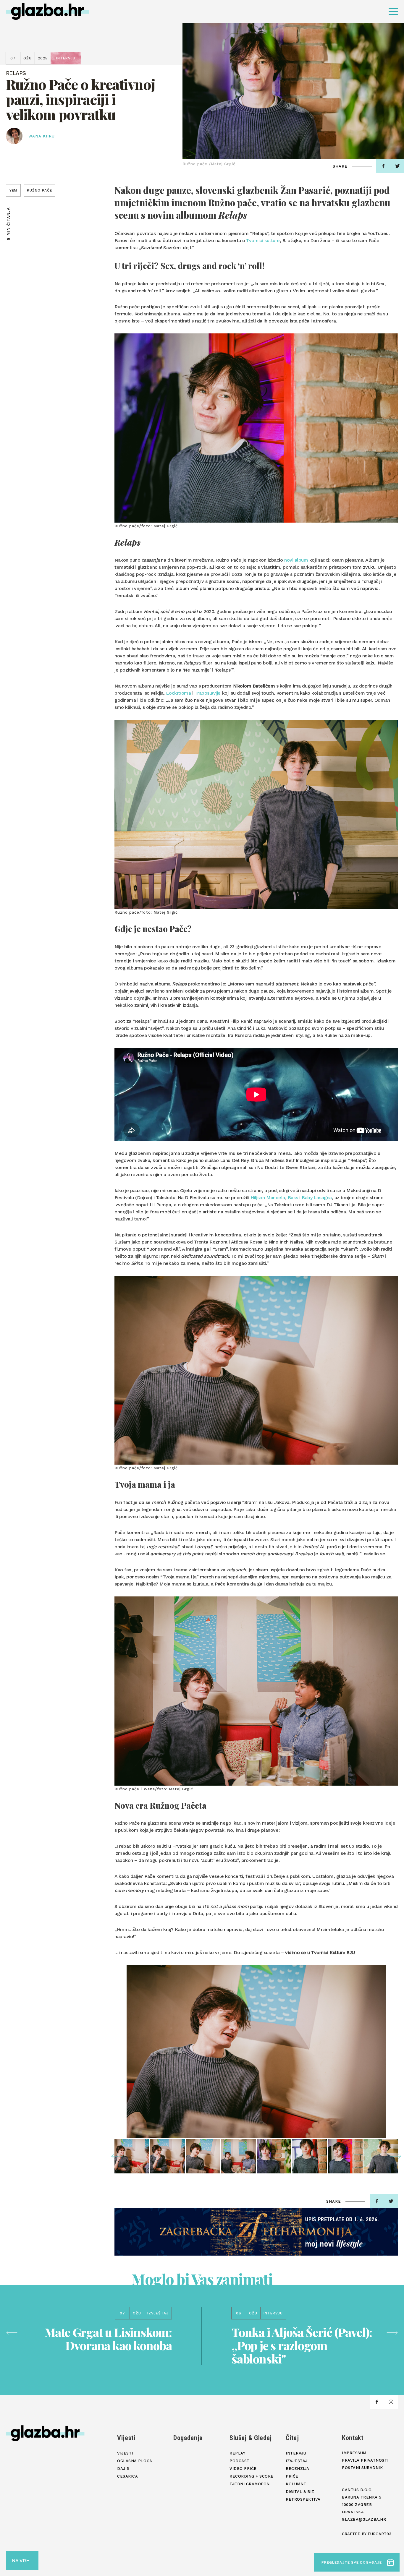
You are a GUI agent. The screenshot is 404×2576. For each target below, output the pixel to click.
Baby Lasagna (317, 1198)
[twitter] (391, 2201)
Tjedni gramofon (250, 2484)
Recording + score (252, 2476)
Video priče (243, 2469)
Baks (293, 1198)
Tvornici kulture (263, 240)
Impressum (354, 2453)
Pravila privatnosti (365, 2460)
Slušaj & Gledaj (251, 2438)
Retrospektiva (303, 2499)
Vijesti (126, 2438)
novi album (296, 560)
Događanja (188, 2438)
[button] (117, 2156)
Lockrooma (178, 693)
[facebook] (383, 166)
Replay (237, 2453)
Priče (292, 2476)
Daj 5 (123, 2469)
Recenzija (298, 2469)
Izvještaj (297, 2461)
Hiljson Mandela (268, 1198)
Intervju (296, 2453)
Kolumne (296, 2484)
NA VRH (21, 2560)
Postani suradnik (362, 2468)
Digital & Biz (300, 2492)
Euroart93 (379, 2534)
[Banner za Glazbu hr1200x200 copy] (256, 2232)
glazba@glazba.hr (364, 2519)
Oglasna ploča (135, 2461)
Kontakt (353, 2438)
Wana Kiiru (42, 136)
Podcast (240, 2461)
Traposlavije (208, 693)
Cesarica (127, 2476)
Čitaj (292, 2438)
